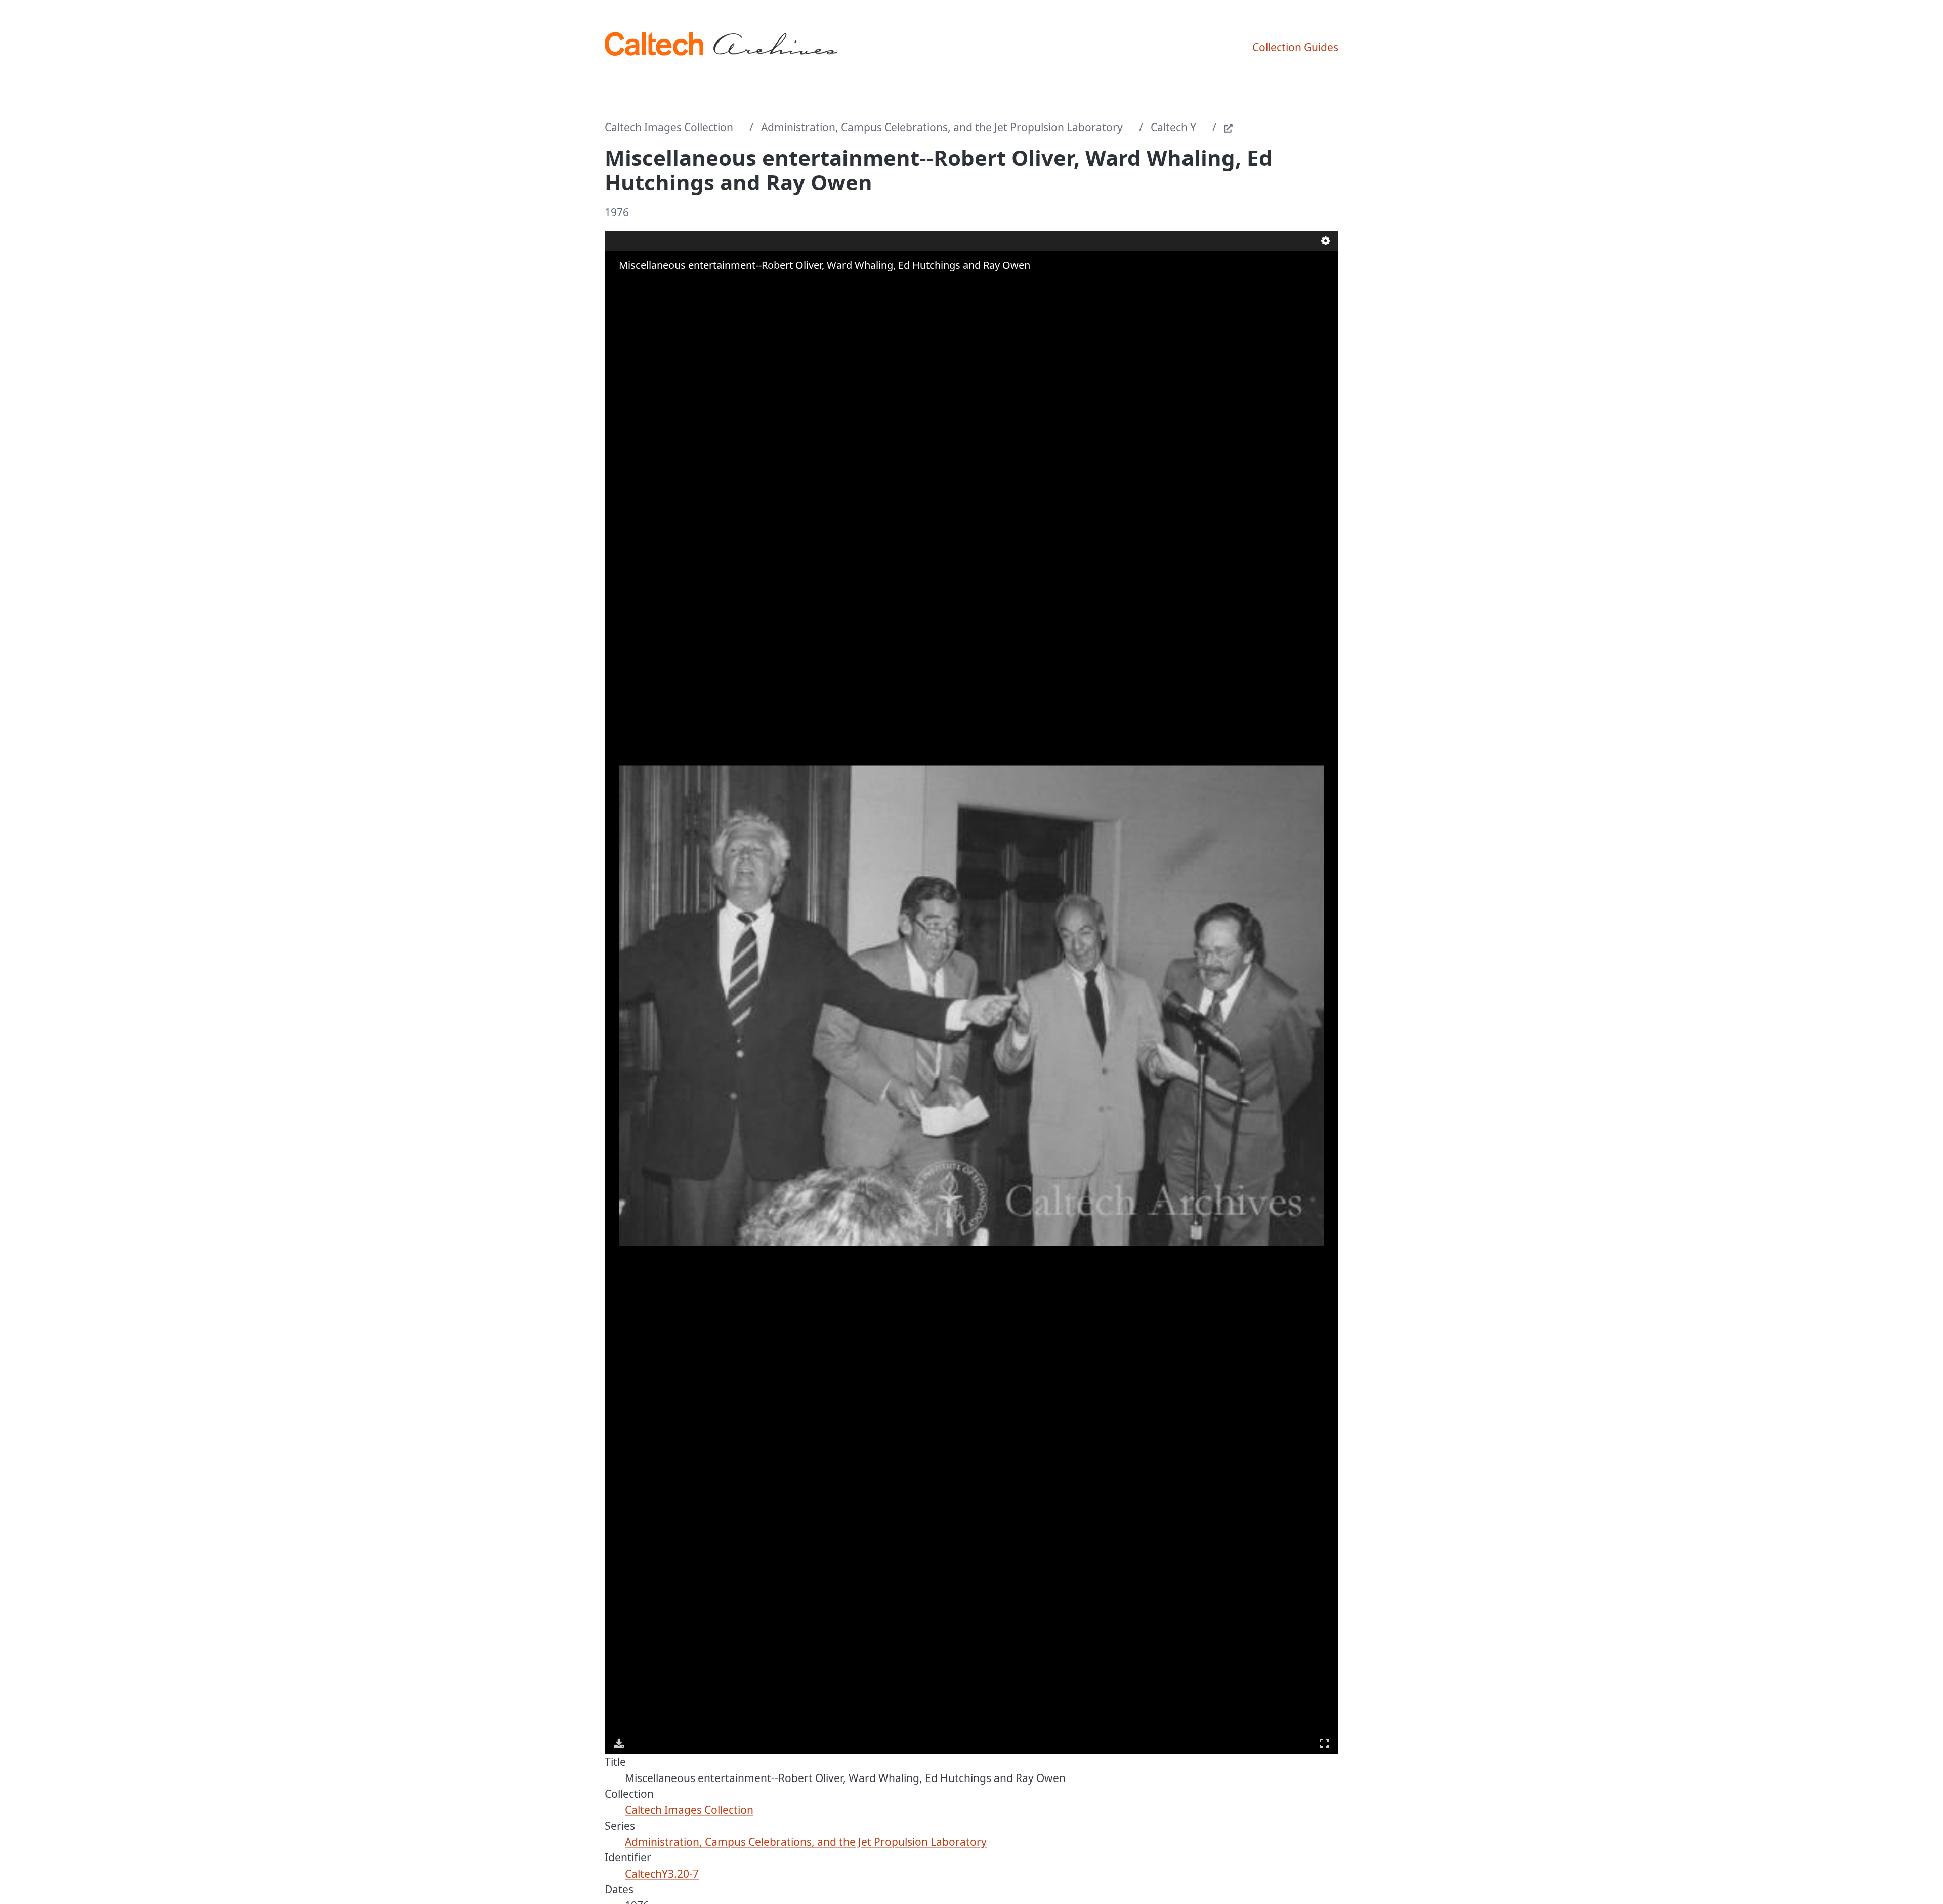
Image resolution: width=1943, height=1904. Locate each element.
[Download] (619, 1743)
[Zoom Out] (634, 285)
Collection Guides (1295, 47)
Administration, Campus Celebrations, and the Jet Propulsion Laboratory (942, 127)
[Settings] (1326, 241)
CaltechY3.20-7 (662, 1874)
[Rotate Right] (648, 285)
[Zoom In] (620, 285)
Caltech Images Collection (669, 127)
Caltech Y (1173, 127)
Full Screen (1324, 1743)
